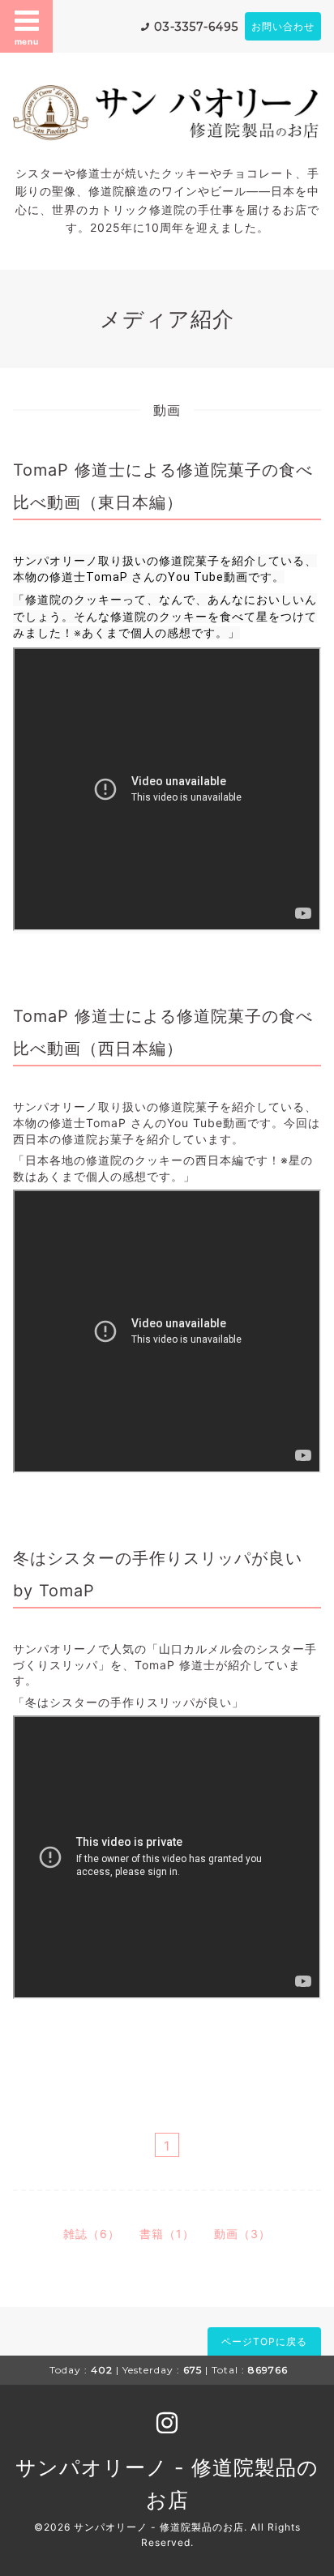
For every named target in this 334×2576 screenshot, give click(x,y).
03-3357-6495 (196, 27)
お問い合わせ (283, 26)
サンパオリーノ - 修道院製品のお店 (159, 2527)
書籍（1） (167, 2234)
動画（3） (242, 2234)
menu (27, 41)
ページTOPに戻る (264, 2341)
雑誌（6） (92, 2234)
